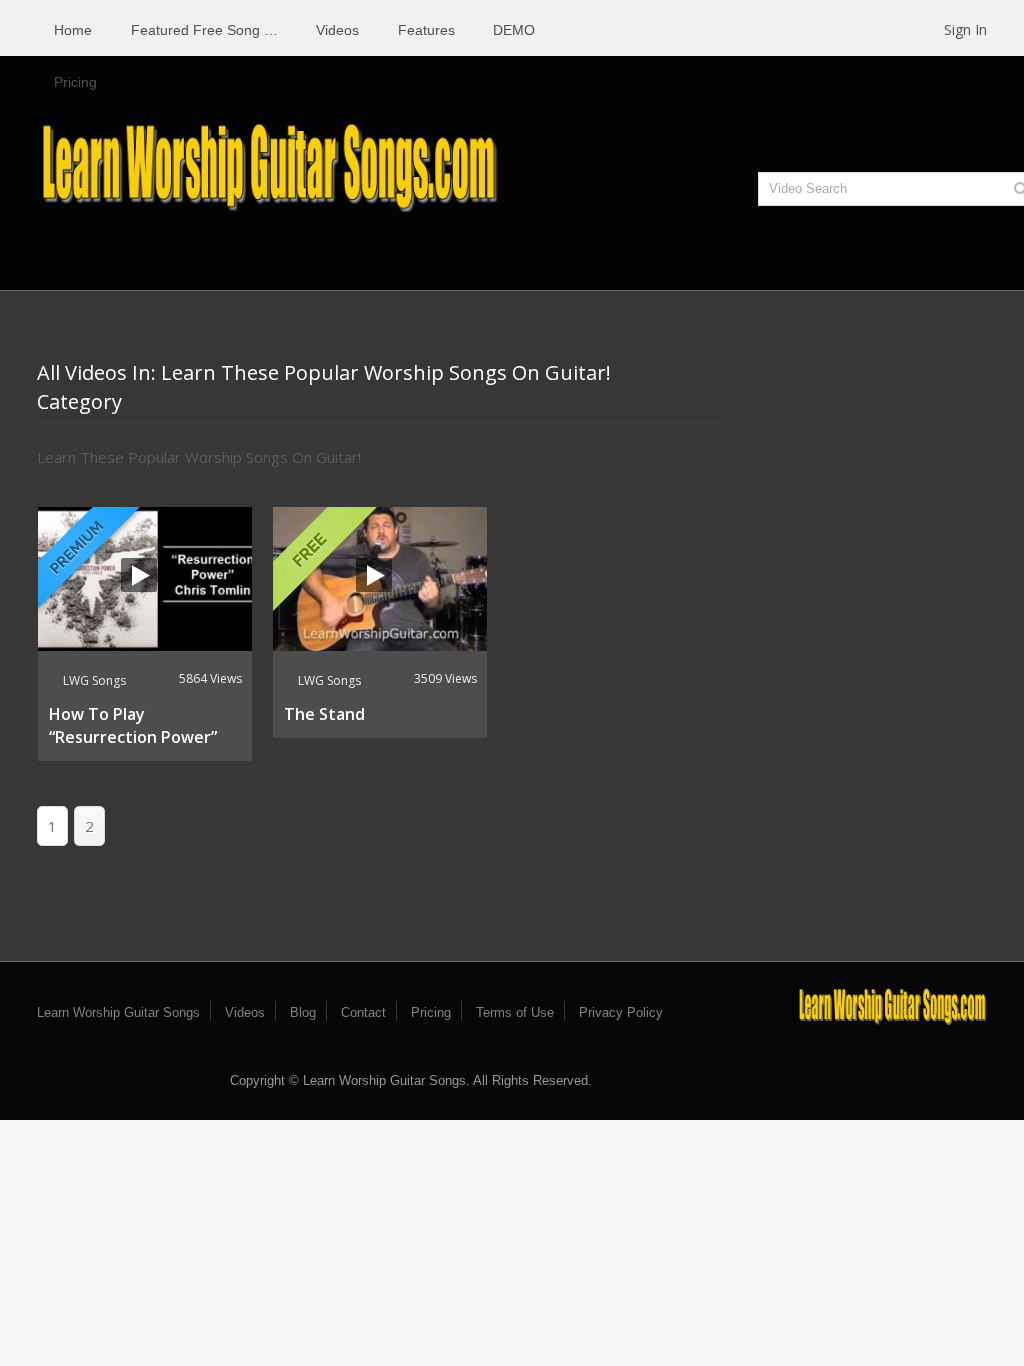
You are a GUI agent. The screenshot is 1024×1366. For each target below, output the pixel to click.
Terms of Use (515, 1012)
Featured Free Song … (204, 30)
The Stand (324, 714)
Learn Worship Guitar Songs (118, 1012)
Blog (303, 1012)
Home (73, 30)
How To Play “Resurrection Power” (133, 725)
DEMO (514, 30)
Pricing (75, 82)
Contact (363, 1012)
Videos (337, 30)
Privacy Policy (621, 1012)
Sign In (965, 29)
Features (426, 30)
